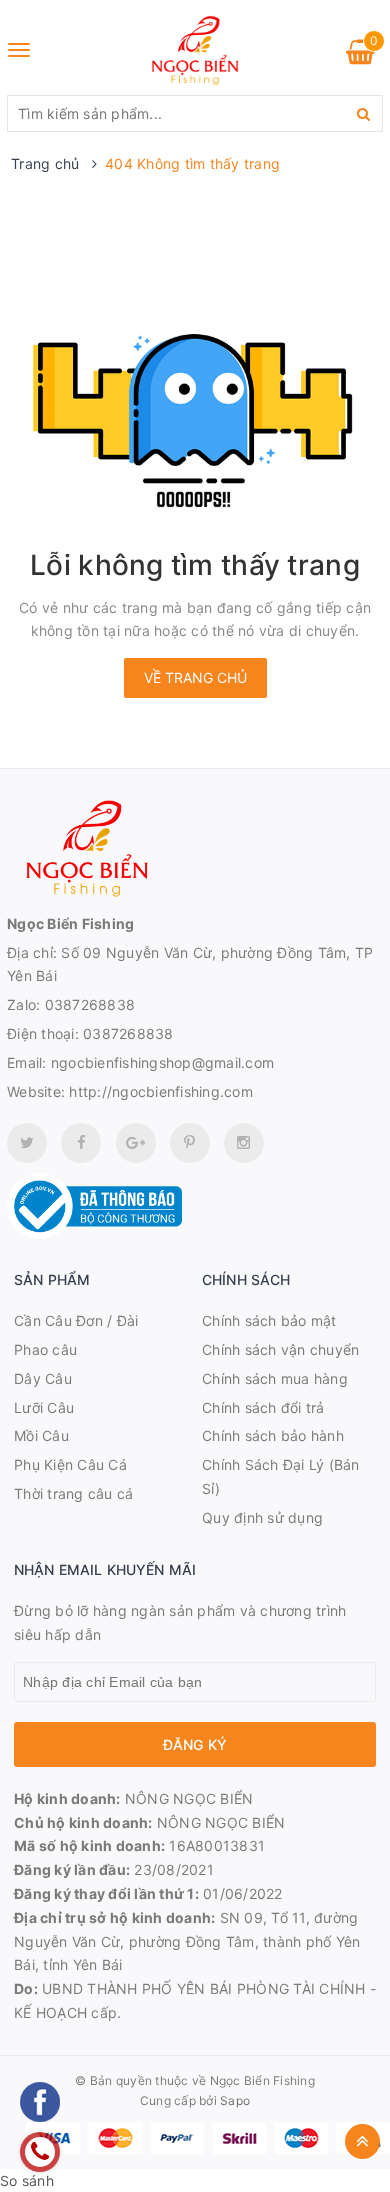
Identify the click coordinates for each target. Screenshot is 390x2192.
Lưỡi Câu (44, 1407)
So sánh (27, 2180)
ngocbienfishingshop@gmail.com (162, 1062)
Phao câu (45, 1349)
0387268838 (90, 1004)
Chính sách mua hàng (275, 1378)
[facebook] (81, 1143)
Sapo (235, 2100)
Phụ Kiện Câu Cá (70, 1464)
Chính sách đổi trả (263, 1407)
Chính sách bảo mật (269, 1320)
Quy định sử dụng (262, 1517)
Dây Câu (43, 1378)
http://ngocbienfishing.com (161, 1091)
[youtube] (190, 1143)
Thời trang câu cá (73, 1493)
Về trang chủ (195, 677)
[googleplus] (136, 1143)
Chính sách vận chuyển (280, 1349)
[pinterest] (244, 1143)
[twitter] (27, 1143)
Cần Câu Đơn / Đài (76, 1320)
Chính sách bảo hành (273, 1435)
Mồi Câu (41, 1435)
